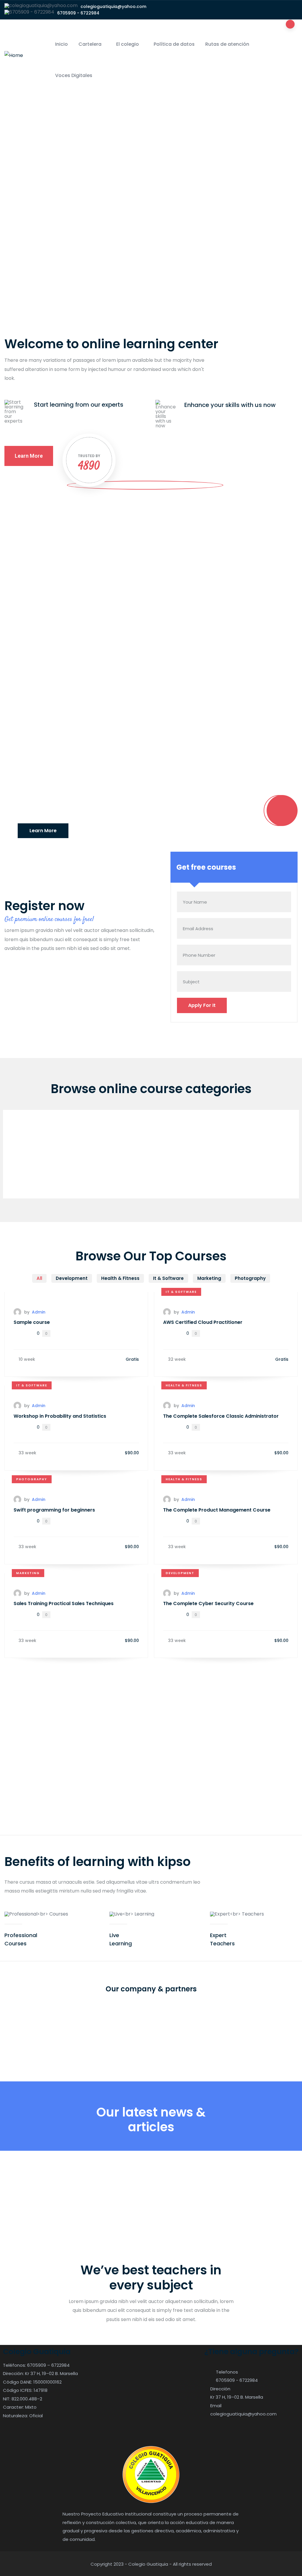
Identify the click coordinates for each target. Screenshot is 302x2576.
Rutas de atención (227, 44)
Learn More (43, 831)
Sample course (30, 657)
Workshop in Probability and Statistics (60, 1416)
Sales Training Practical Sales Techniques (64, 1603)
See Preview (151, 712)
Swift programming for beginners (54, 1510)
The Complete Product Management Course (217, 1510)
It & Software (181, 1292)
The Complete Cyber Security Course (208, 1603)
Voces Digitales (74, 75)
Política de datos (174, 44)
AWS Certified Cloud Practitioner (203, 1322)
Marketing (28, 1573)
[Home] (14, 55)
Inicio (61, 44)
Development (180, 1573)
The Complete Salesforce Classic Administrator (221, 1416)
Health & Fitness (184, 1385)
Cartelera (90, 44)
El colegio (128, 44)
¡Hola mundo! (31, 2197)
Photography (32, 1479)
